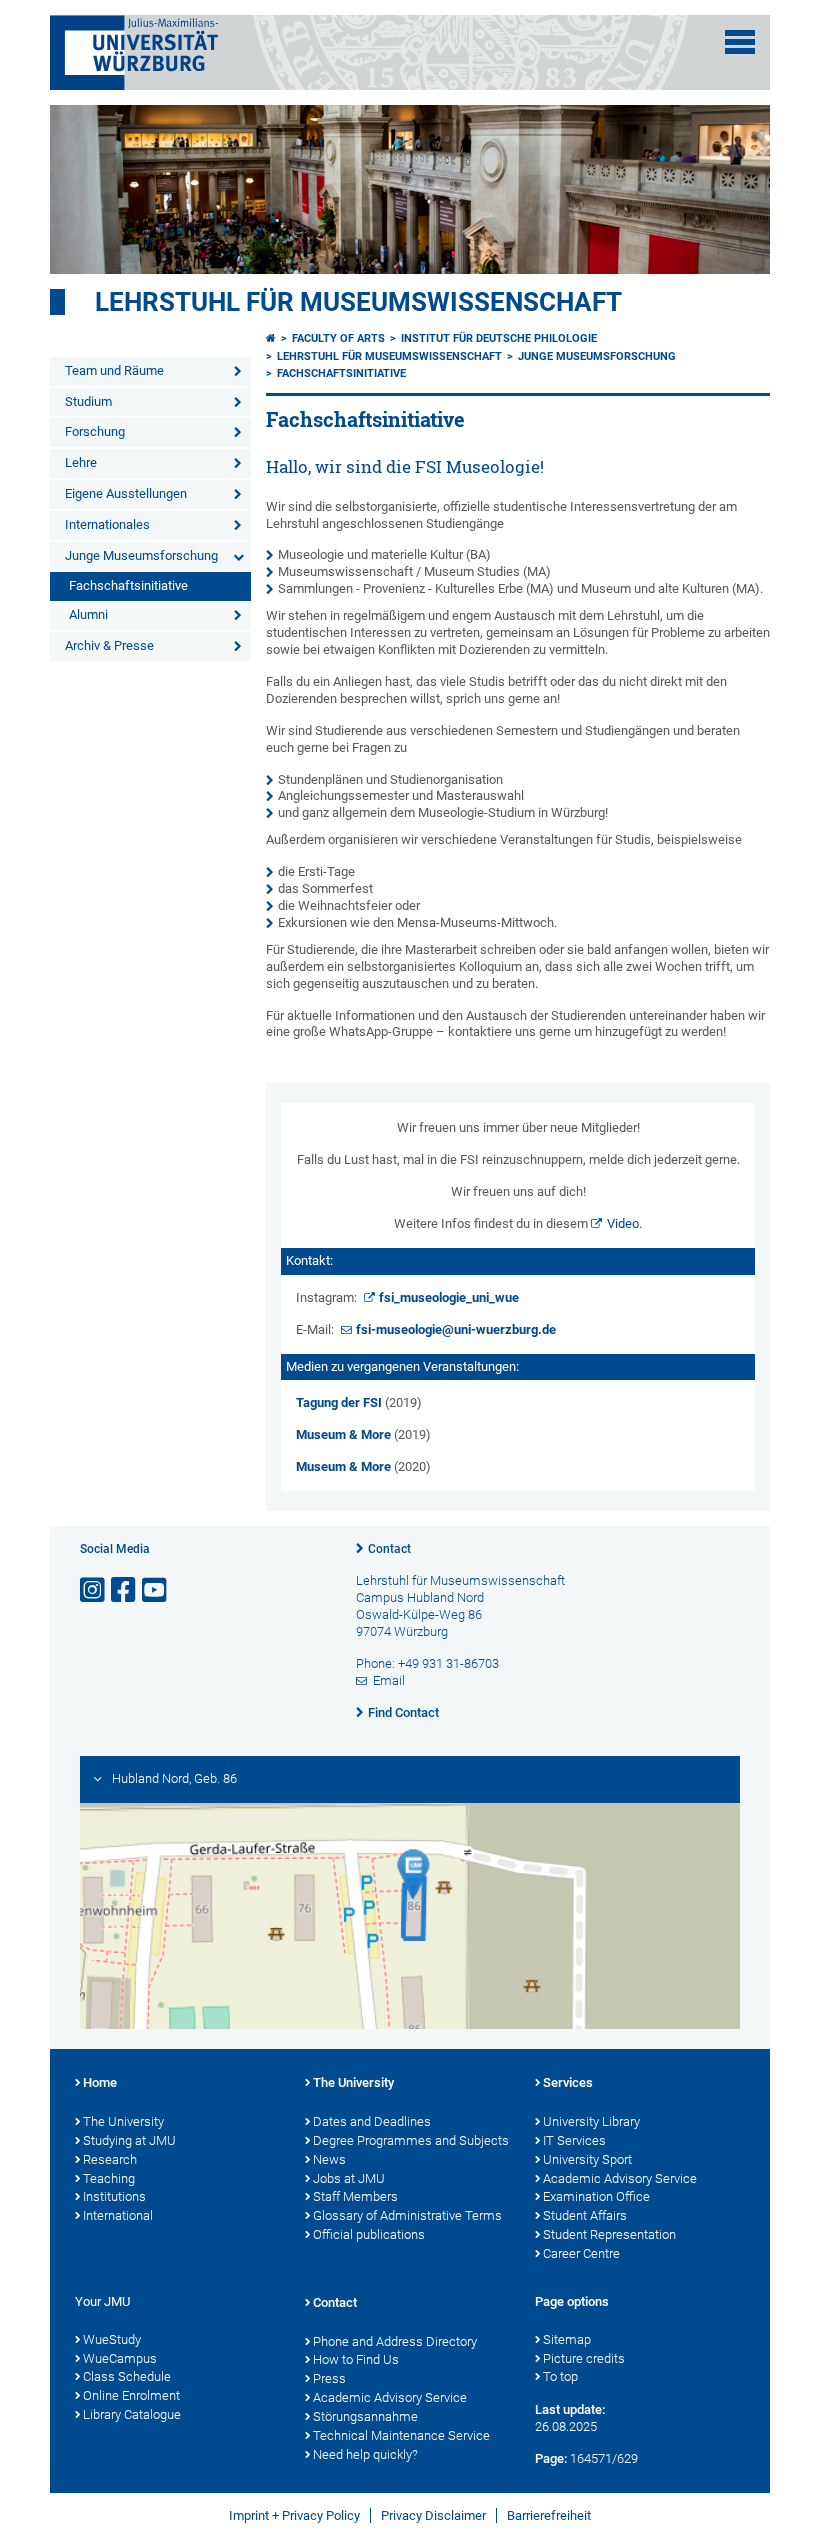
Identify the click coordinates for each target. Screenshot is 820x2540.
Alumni (88, 614)
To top (560, 2376)
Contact (389, 1549)
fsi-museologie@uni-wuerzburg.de (456, 1329)
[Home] (271, 338)
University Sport (587, 2159)
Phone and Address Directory (395, 2341)
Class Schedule (127, 2376)
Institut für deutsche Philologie (499, 338)
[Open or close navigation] (740, 42)
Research (110, 2159)
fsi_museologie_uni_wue (449, 1297)
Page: (551, 2458)
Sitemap (567, 2339)
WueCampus (120, 2358)
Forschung (95, 431)
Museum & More (343, 1434)
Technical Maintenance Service (401, 2435)
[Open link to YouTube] (156, 1590)
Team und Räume (114, 370)
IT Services (574, 2140)
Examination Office (596, 2196)
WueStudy (112, 2339)
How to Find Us (356, 2359)
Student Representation (609, 2234)
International (118, 2215)
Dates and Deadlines (372, 2121)
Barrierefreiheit (549, 2515)
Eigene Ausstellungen (126, 493)
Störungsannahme (365, 2416)
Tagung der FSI (339, 1402)
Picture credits (584, 2358)
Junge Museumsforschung (141, 555)
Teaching (109, 2178)
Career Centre (581, 2253)
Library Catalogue (132, 2414)
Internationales (107, 524)
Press (329, 2378)
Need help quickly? (365, 2454)
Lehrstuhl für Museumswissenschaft (358, 302)
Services (568, 2082)
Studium (88, 401)
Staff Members (355, 2196)
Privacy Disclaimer (433, 2515)
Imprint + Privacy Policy (294, 2515)
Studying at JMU (129, 2140)
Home (100, 2082)
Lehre (81, 462)
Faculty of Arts (338, 338)
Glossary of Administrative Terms (407, 2215)
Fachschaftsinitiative (128, 585)
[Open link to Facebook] (125, 1590)
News (329, 2159)
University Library (591, 2121)
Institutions (114, 2196)
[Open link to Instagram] (94, 1590)
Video (623, 1223)
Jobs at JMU (349, 2178)
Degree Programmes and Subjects (411, 2140)
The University (123, 2121)
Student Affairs (585, 2215)
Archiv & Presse (109, 645)
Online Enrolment (131, 2395)
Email (389, 1680)
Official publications (369, 2234)
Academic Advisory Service (620, 2178)
